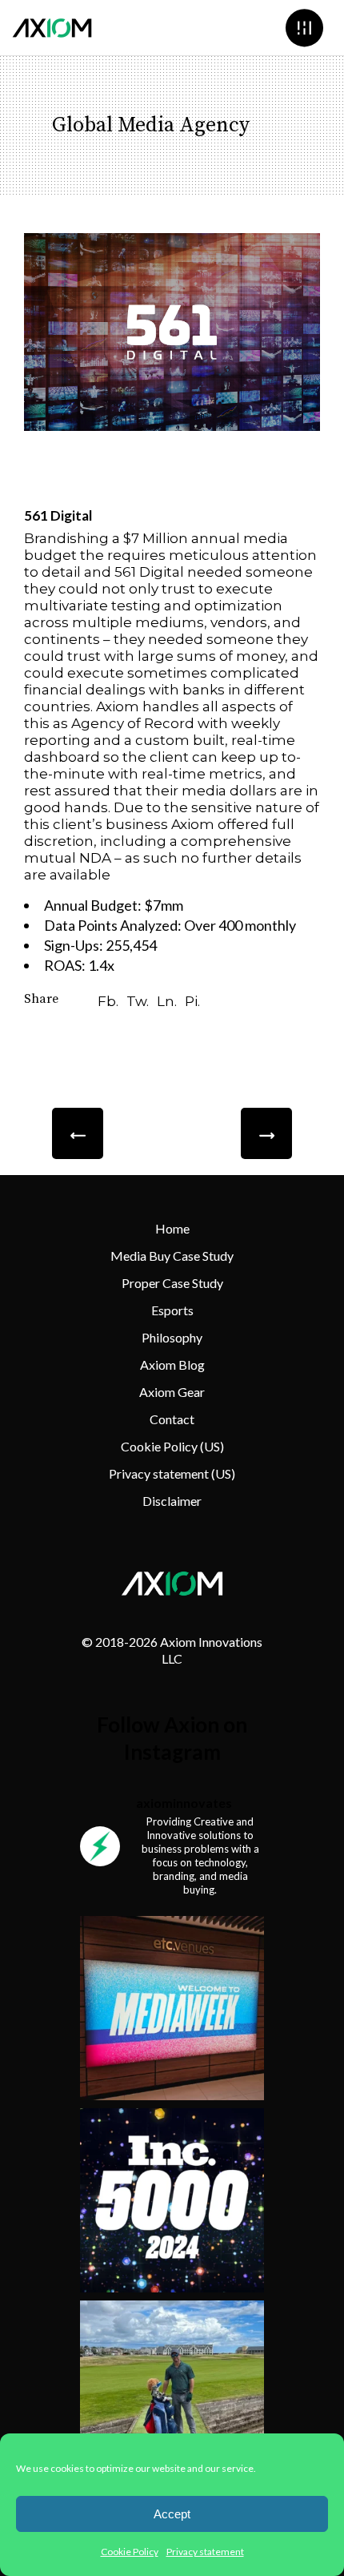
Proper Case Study (172, 1283)
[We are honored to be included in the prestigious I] (172, 2200)
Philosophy (172, 1337)
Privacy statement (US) (172, 1473)
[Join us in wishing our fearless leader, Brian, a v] (172, 2393)
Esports (172, 1310)
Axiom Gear (172, 1392)
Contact (172, 1419)
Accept (172, 2514)
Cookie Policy (130, 2552)
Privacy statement (205, 2552)
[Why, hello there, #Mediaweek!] (172, 2008)
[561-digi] (172, 332)
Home (172, 1228)
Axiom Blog (172, 1364)
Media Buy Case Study (172, 1256)
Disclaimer (172, 1501)
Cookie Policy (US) (172, 1446)
